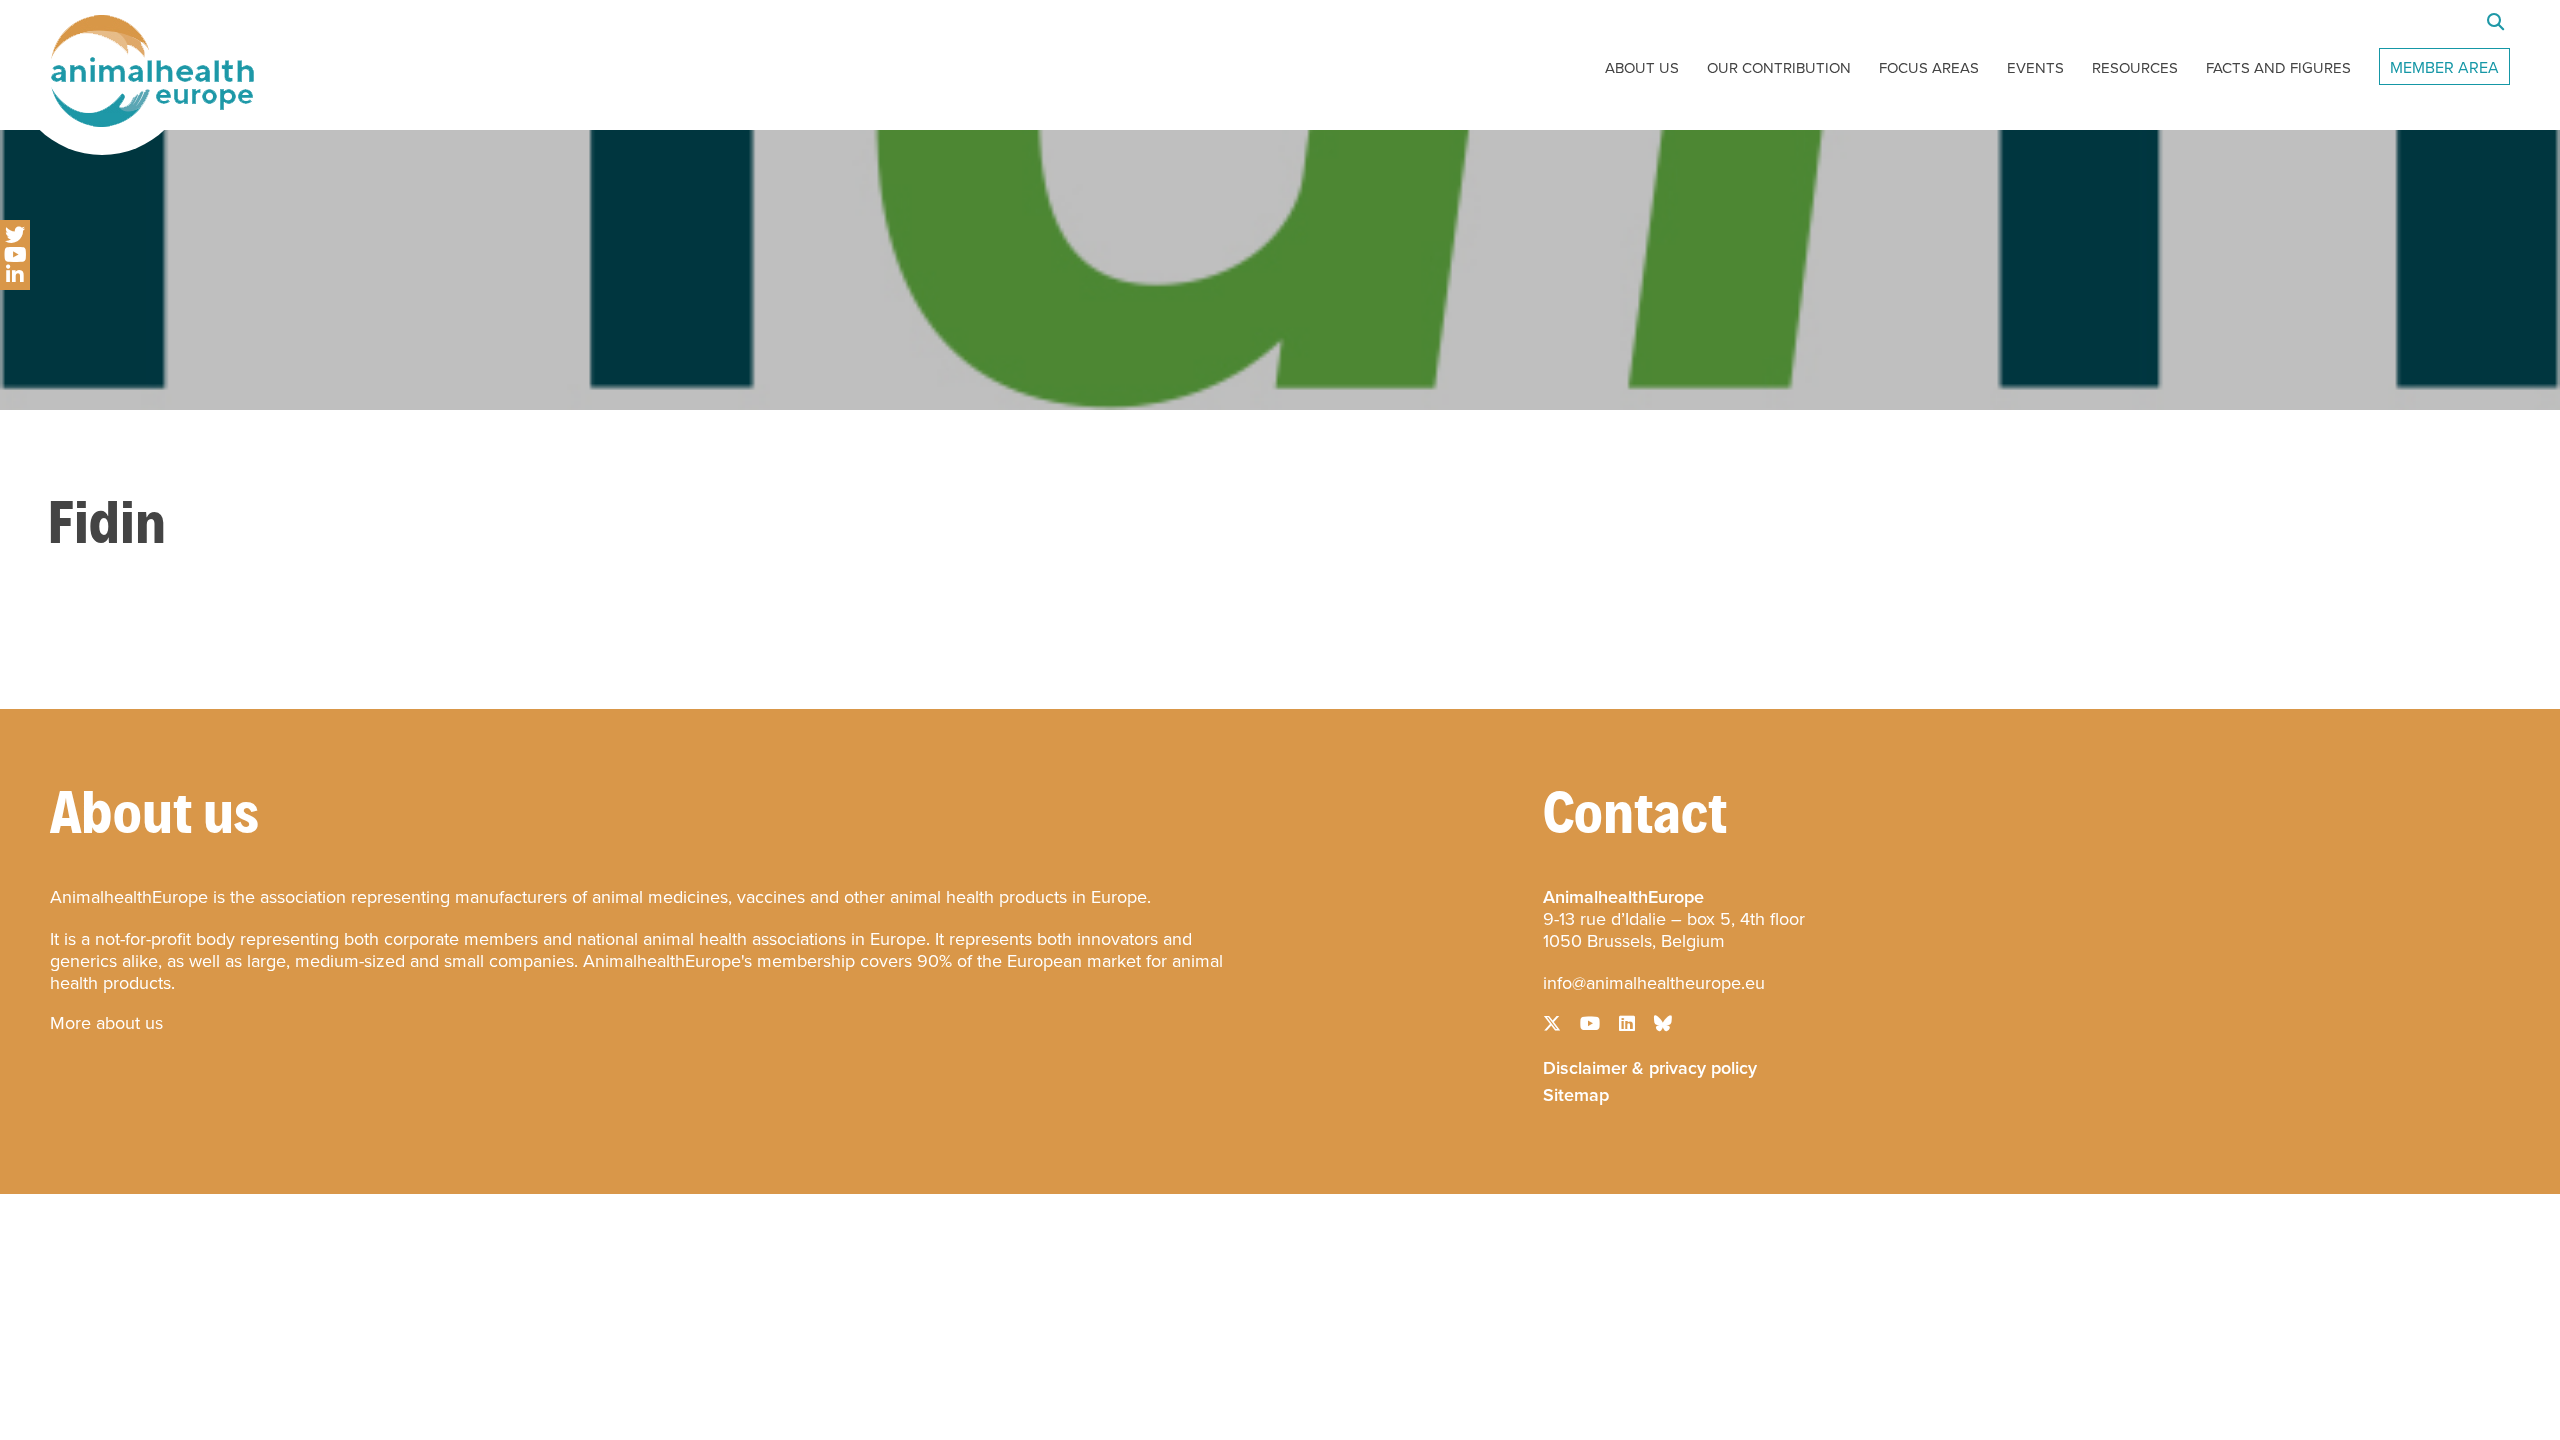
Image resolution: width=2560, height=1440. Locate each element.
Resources (2135, 68)
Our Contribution (1779, 68)
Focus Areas (1929, 68)
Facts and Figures (2278, 68)
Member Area (2444, 67)
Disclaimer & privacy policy (1650, 1066)
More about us (106, 1023)
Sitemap (1576, 1093)
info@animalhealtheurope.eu (1654, 983)
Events (2035, 68)
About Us (1642, 68)
